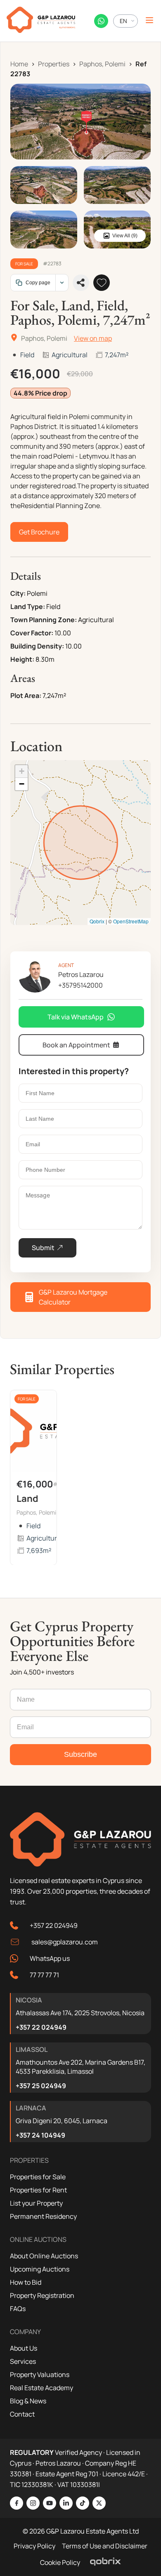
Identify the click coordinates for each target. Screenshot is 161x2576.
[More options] (62, 283)
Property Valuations (40, 2375)
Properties (54, 64)
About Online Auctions (44, 2256)
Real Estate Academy (41, 2388)
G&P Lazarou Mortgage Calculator (73, 1297)
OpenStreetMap (131, 921)
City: (18, 593)
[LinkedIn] (66, 2503)
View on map (93, 338)
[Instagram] (33, 2503)
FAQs (18, 2309)
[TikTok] (83, 2503)
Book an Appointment (76, 1045)
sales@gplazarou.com (65, 1942)
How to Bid (26, 2282)
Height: (22, 659)
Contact (22, 2414)
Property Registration (42, 2295)
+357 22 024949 (54, 1925)
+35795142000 (80, 985)
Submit (43, 1248)
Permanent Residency (43, 2216)
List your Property (36, 2203)
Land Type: (28, 607)
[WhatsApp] (101, 21)
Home (19, 64)
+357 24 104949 (40, 2135)
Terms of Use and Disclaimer (105, 2546)
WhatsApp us (50, 1958)
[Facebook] (17, 2503)
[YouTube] (50, 2503)
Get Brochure (39, 532)
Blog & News (28, 2401)
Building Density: (37, 646)
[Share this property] (81, 283)
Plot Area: (26, 696)
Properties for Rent (38, 2190)
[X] (99, 2503)
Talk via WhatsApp (76, 1017)
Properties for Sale (38, 2177)
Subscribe (80, 1754)
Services (23, 2361)
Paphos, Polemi (102, 64)
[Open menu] (149, 21)
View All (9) (125, 236)
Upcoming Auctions (40, 2269)
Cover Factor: (32, 633)
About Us (24, 2348)
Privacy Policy (34, 2546)
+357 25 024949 (41, 2086)
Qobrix (97, 921)
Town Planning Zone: (44, 620)
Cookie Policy (60, 2562)
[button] (21, 772)
